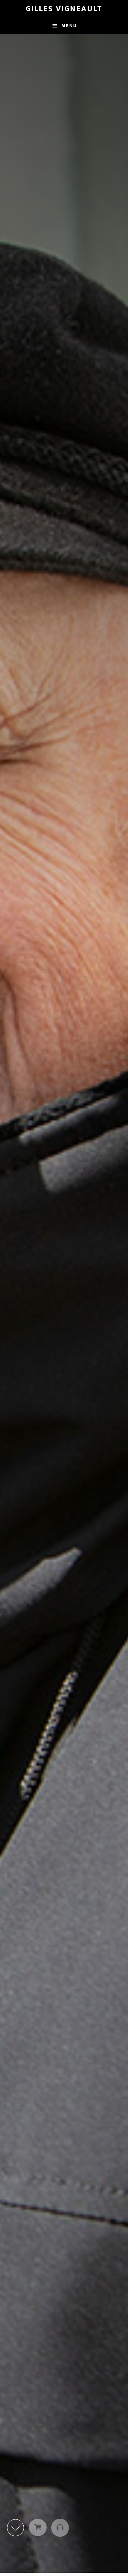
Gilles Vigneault (64, 9)
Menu (69, 26)
